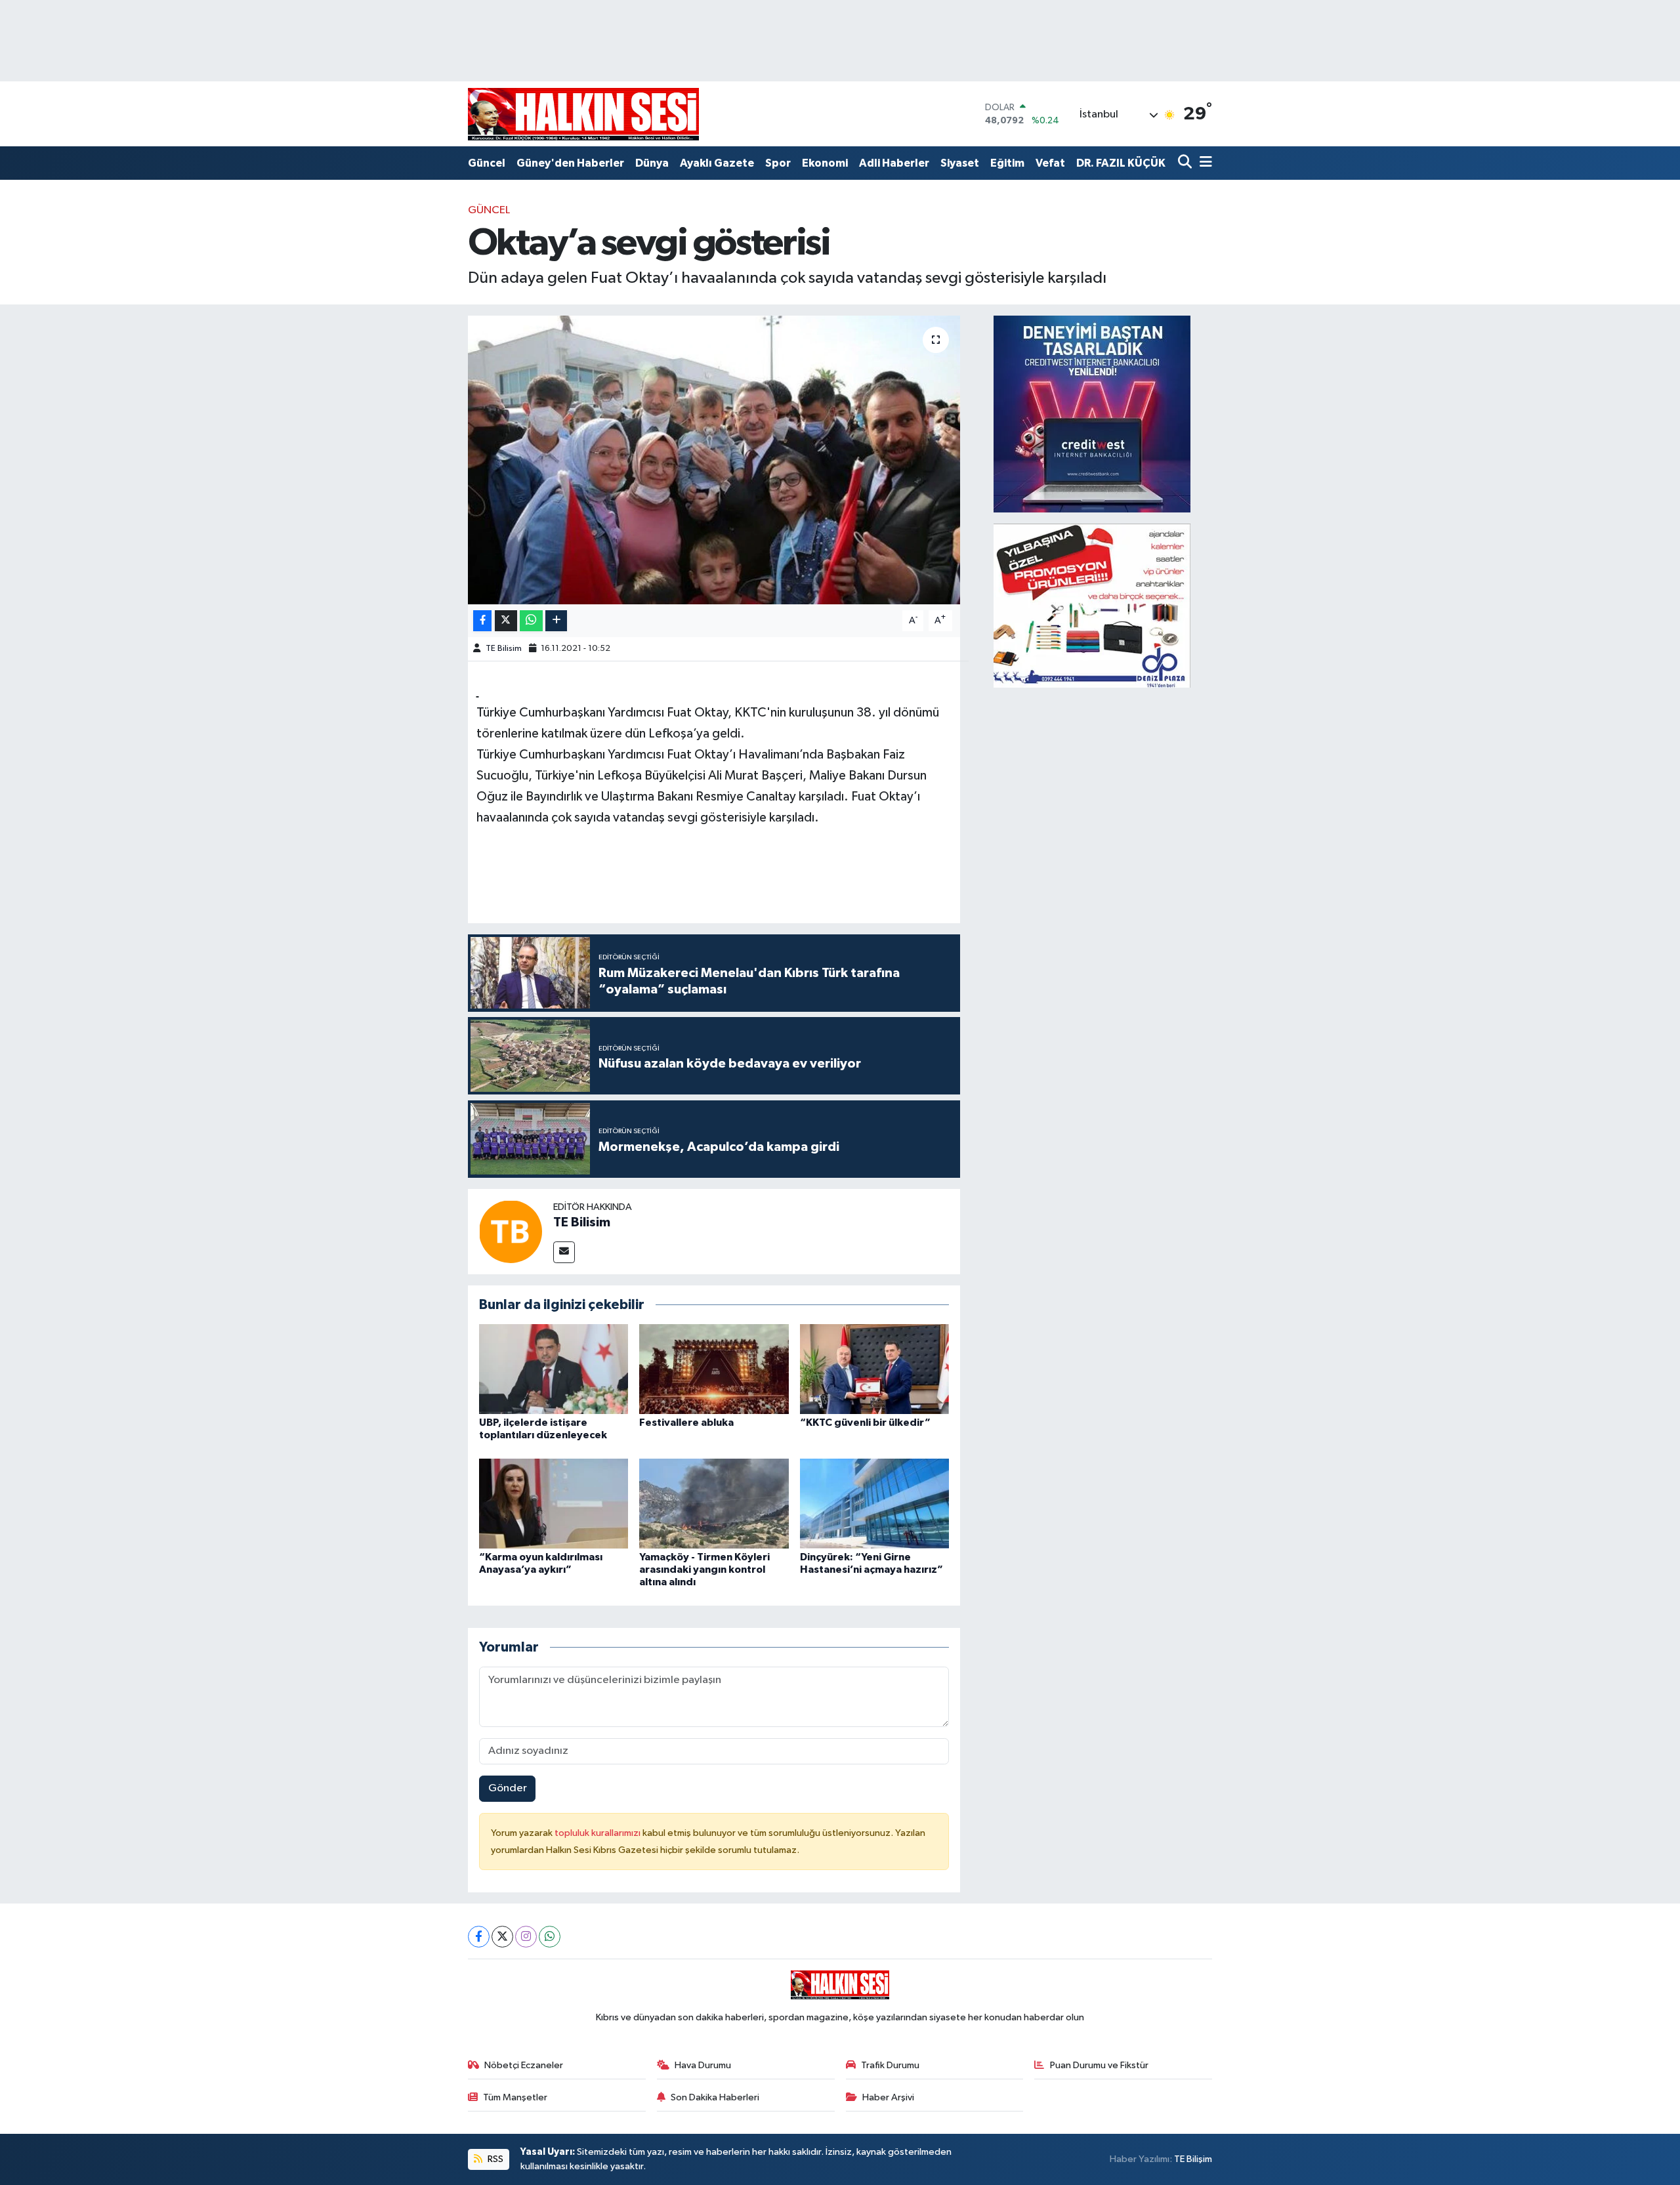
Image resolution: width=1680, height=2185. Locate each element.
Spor (778, 163)
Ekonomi (825, 163)
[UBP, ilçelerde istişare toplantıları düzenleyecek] (554, 1369)
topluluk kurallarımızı (598, 1833)
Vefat (1050, 163)
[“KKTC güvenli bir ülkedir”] (875, 1369)
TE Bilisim (504, 649)
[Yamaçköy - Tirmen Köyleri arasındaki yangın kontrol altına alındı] (714, 1503)
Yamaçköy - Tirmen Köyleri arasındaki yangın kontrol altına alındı (704, 1570)
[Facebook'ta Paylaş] (482, 621)
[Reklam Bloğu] (1092, 414)
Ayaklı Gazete (717, 163)
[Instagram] (526, 1937)
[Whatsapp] (550, 1937)
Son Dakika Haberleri (715, 2097)
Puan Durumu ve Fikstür (1099, 2065)
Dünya (652, 163)
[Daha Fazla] (556, 621)
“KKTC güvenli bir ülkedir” (865, 1423)
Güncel (487, 163)
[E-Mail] (564, 1252)
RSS (494, 2159)
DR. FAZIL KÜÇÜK (1121, 163)
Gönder (508, 1788)
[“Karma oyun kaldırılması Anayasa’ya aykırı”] (554, 1503)
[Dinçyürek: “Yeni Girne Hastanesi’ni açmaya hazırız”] (875, 1503)
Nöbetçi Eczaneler (524, 2065)
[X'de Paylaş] (506, 621)
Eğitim (1007, 163)
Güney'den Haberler (570, 163)
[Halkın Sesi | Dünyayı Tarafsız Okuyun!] (583, 114)
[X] (502, 1937)
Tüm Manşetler (515, 2097)
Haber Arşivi (888, 2097)
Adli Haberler (894, 163)
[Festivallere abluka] (714, 1369)
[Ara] (1186, 163)
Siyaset (960, 163)
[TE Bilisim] (511, 1231)
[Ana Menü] (1204, 163)
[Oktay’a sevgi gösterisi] (714, 460)
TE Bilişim (1193, 2159)
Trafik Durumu (890, 2065)
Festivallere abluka (686, 1423)
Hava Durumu (703, 2065)
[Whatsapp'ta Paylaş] (531, 621)
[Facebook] (479, 1937)
